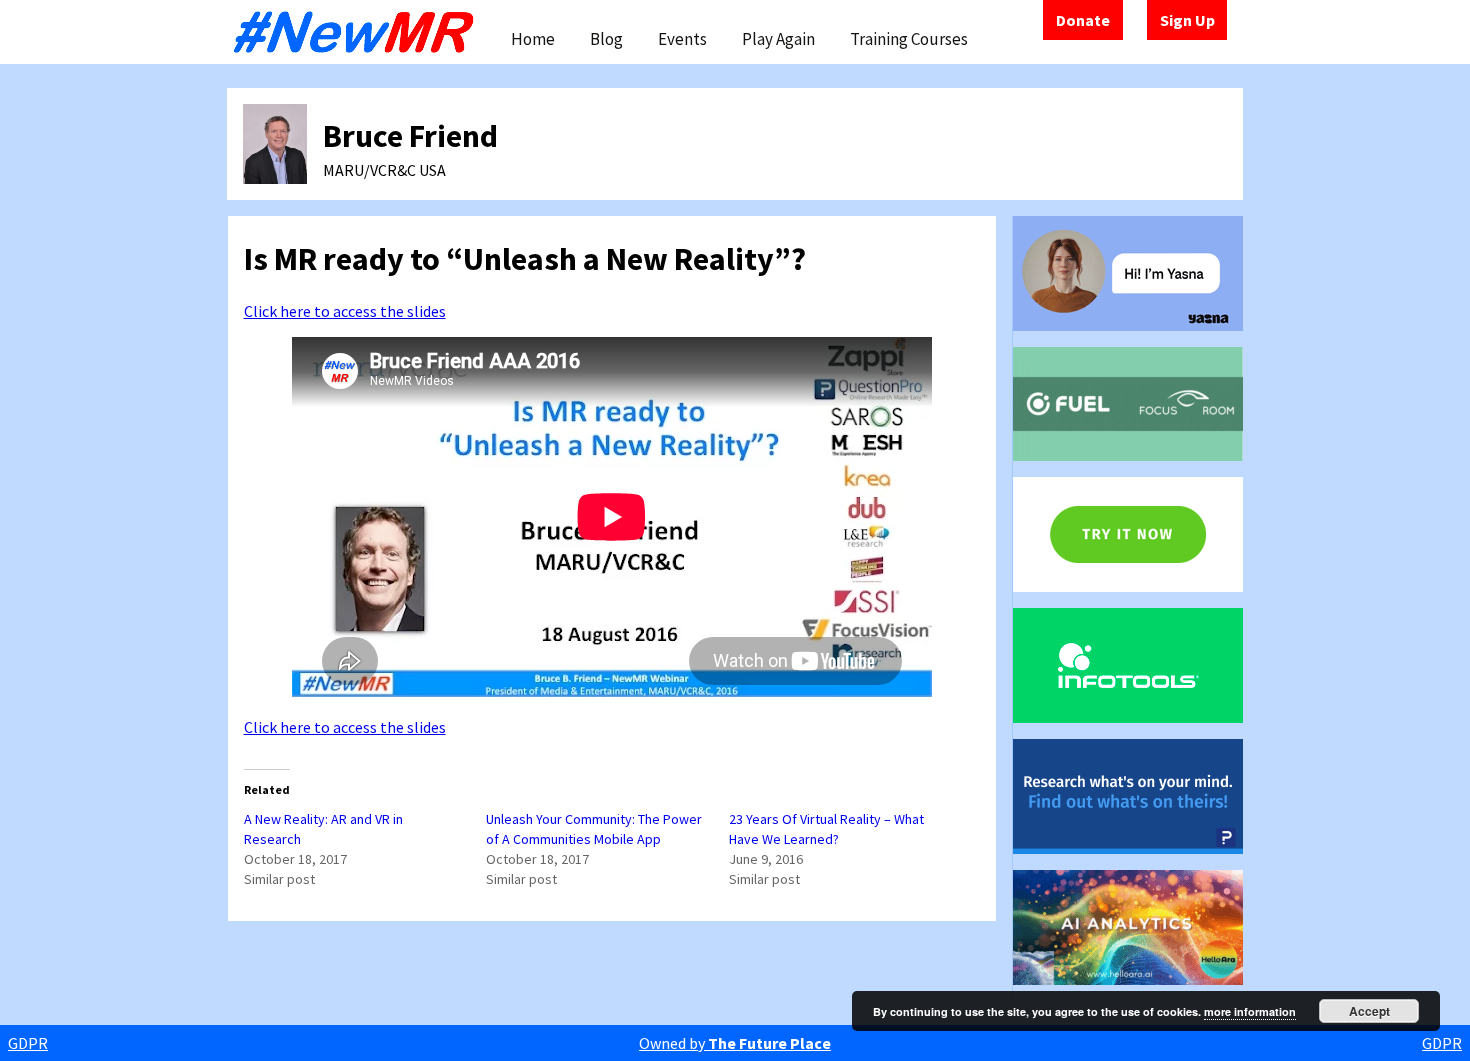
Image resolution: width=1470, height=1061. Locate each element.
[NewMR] (359, 32)
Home (533, 39)
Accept (1369, 1011)
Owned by (735, 1043)
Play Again (778, 39)
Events (682, 39)
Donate (1083, 20)
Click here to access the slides (345, 311)
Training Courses (909, 39)
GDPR (28, 1043)
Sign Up (1187, 20)
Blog (606, 39)
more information (1250, 1011)
